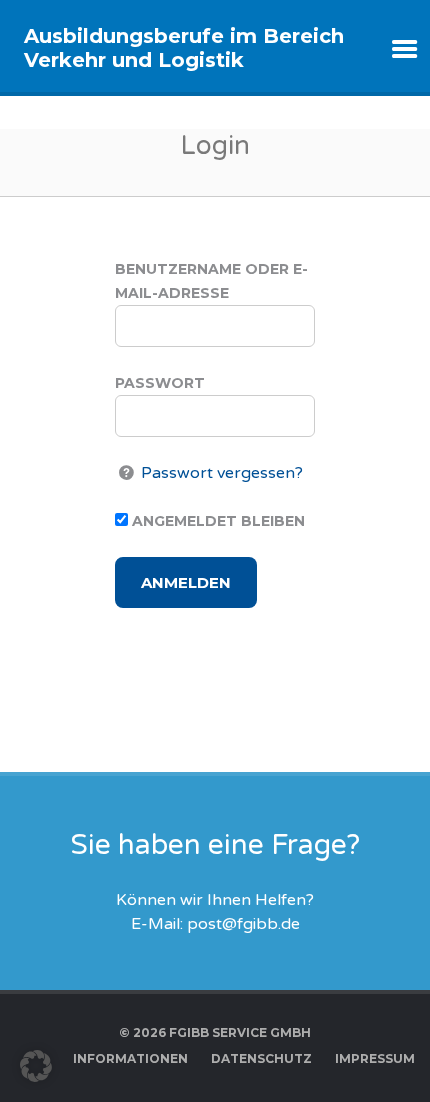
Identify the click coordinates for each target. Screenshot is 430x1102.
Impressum (375, 1058)
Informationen (130, 1058)
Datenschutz (261, 1058)
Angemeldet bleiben (216, 521)
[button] (36, 1066)
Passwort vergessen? (222, 473)
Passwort (160, 383)
